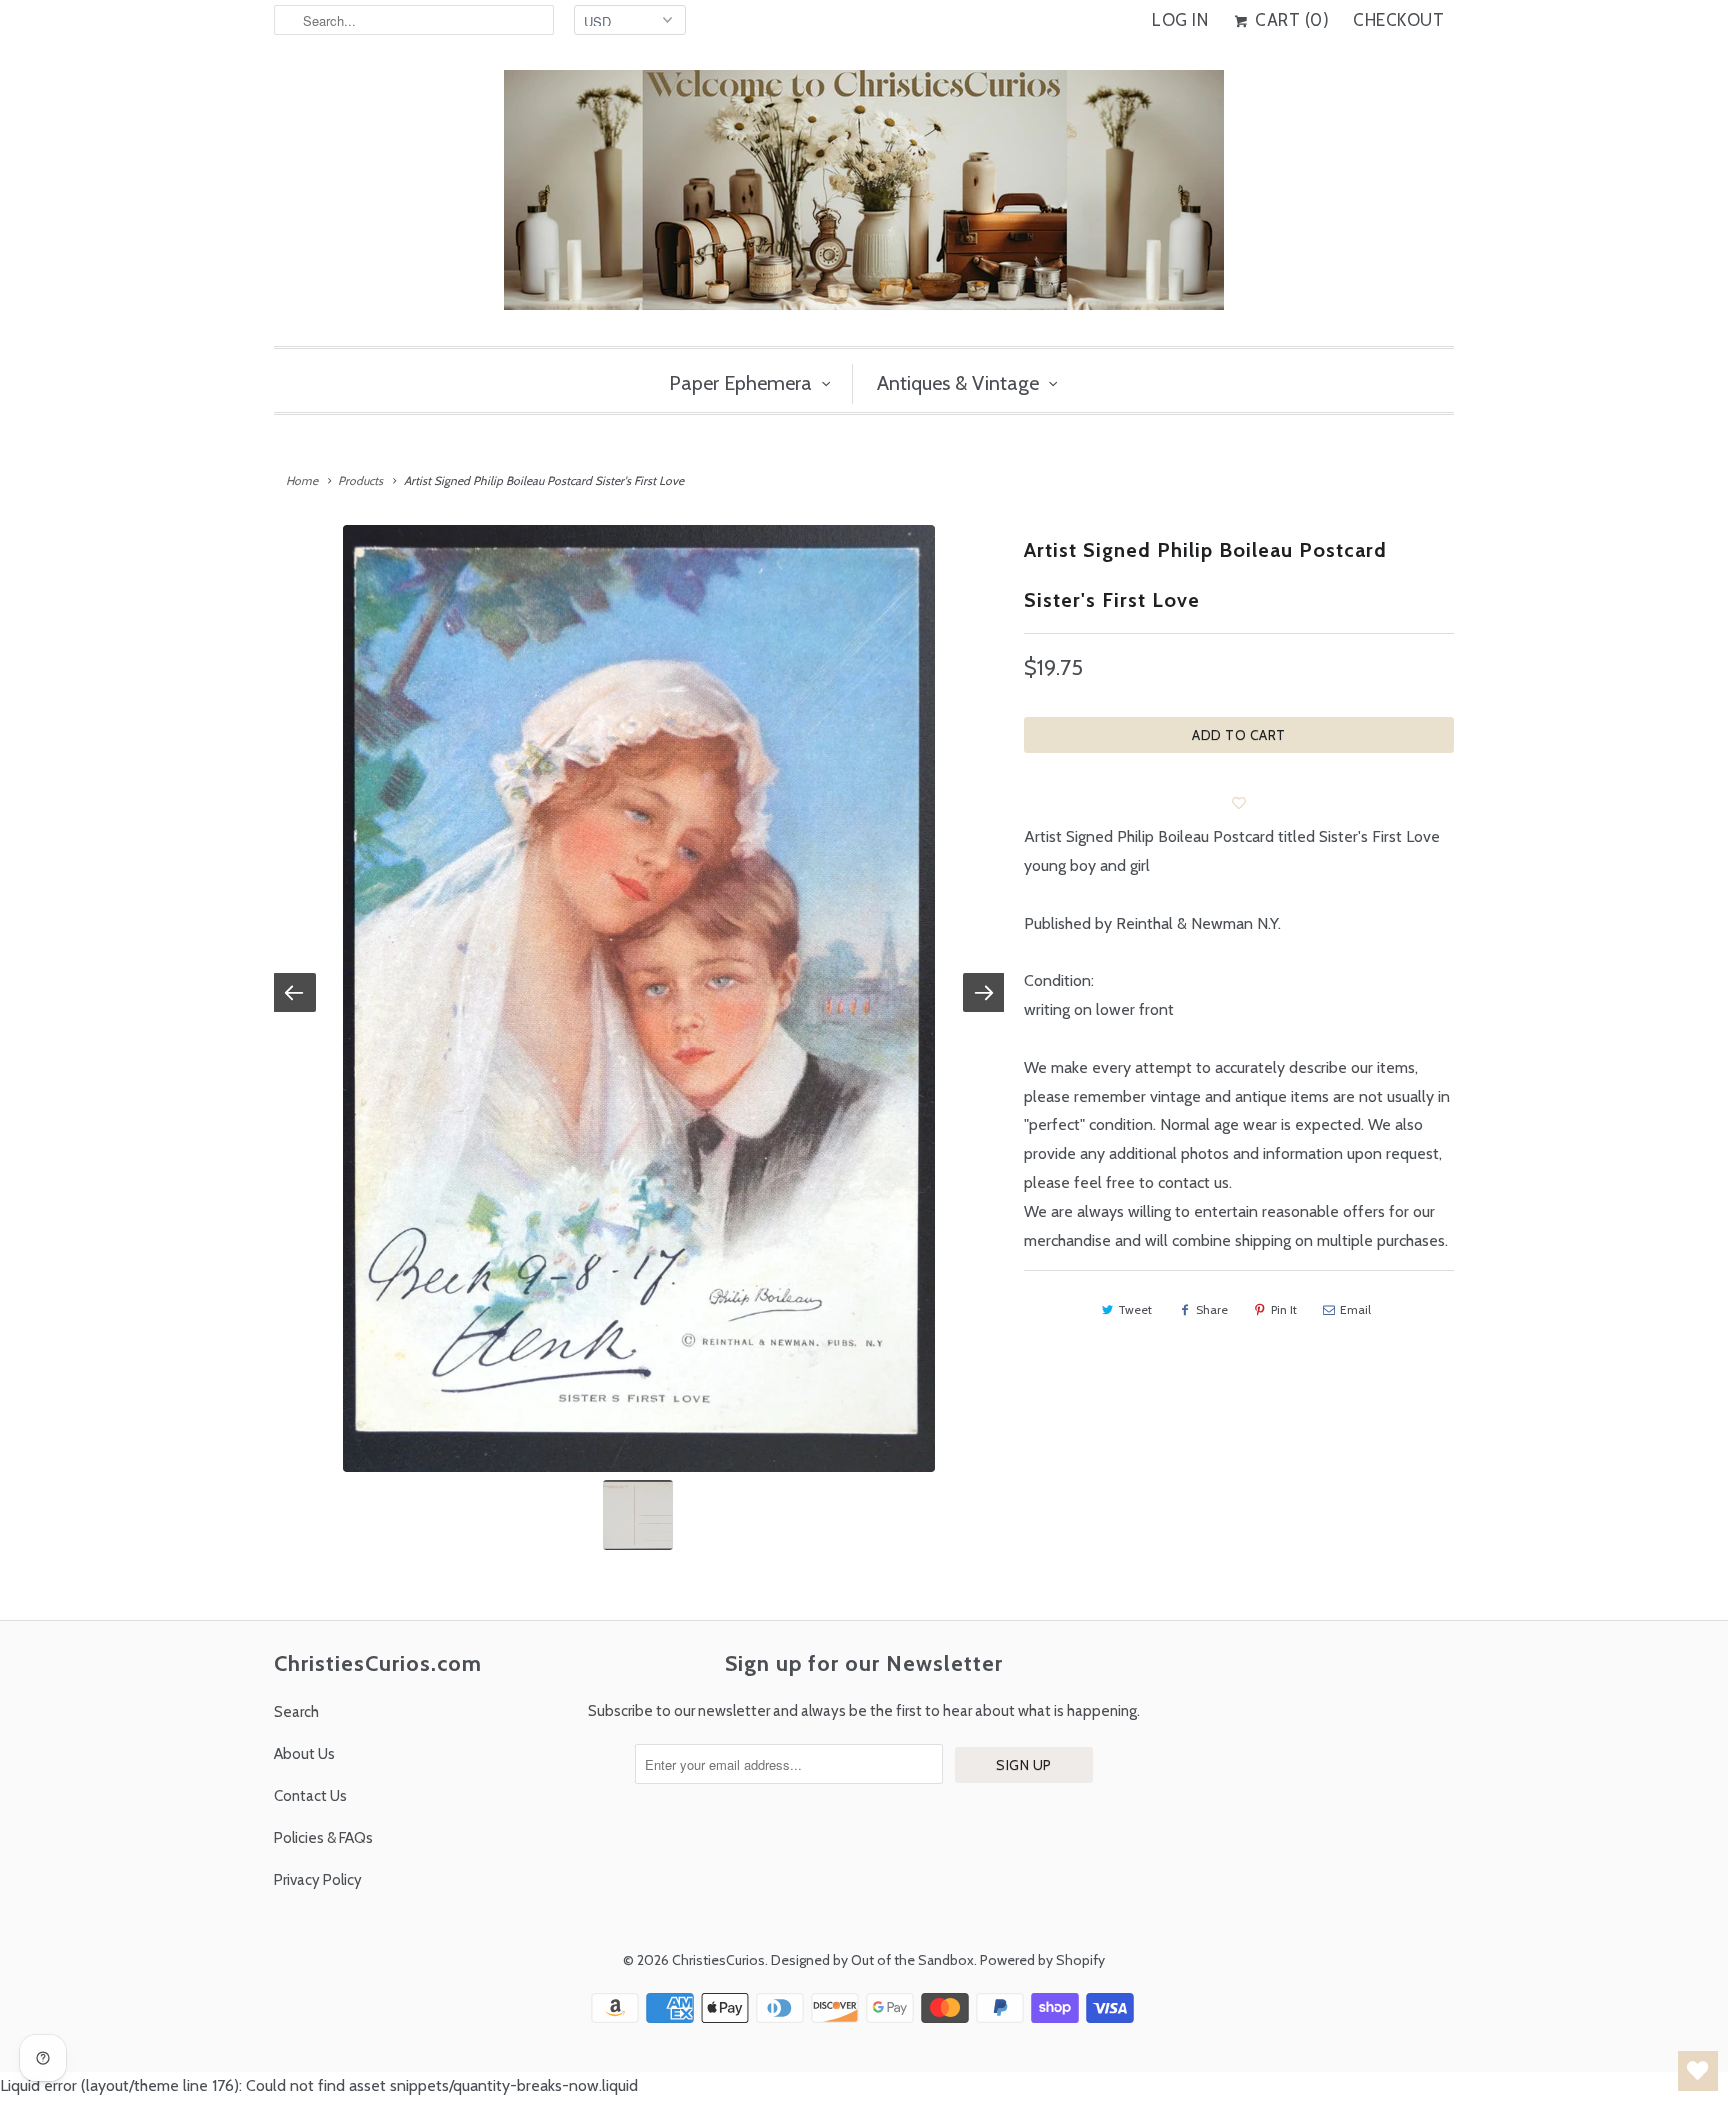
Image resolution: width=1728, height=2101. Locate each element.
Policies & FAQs (323, 1838)
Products (360, 480)
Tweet (1135, 1309)
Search (296, 1712)
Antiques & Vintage (958, 383)
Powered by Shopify (1042, 1960)
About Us (304, 1754)
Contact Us (310, 1796)
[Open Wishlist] (1698, 2071)
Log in (1180, 20)
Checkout (1398, 20)
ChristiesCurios (718, 1960)
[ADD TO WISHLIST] (1239, 803)
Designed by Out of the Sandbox (872, 1960)
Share (1212, 1309)
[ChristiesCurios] (864, 198)
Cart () (1290, 20)
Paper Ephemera (740, 383)
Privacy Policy (318, 1880)
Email (1355, 1309)
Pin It (1284, 1309)
